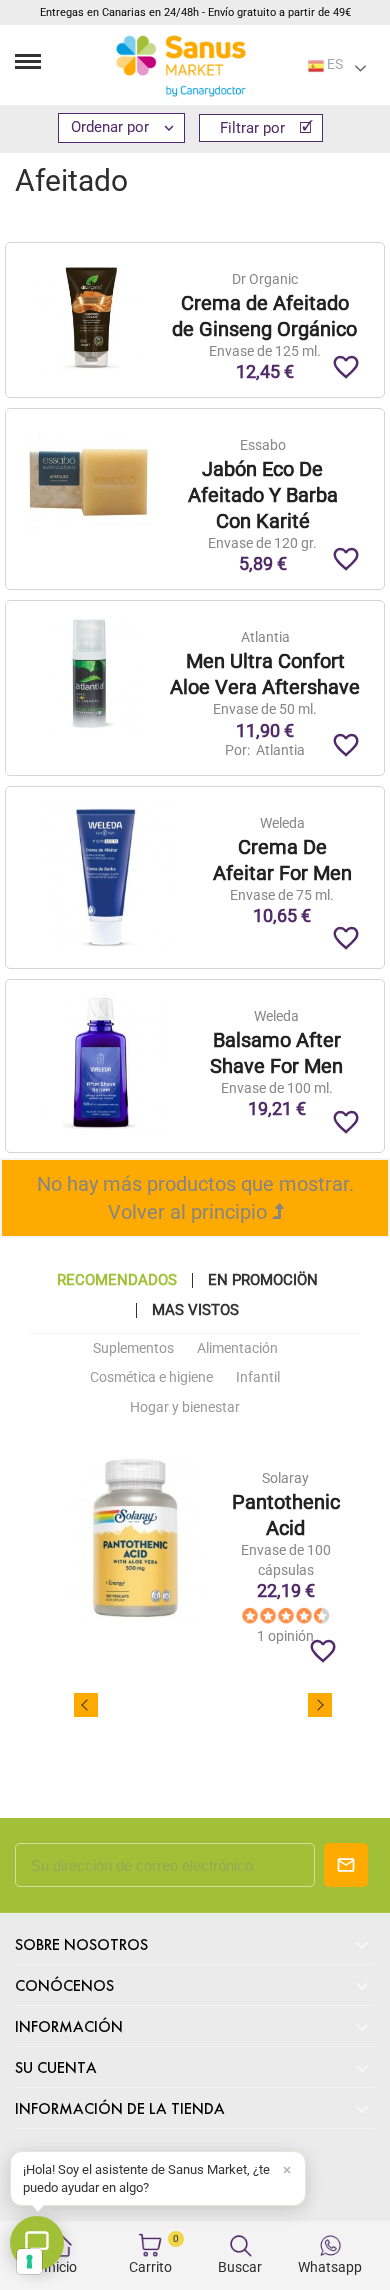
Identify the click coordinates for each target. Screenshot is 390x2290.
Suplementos (133, 1348)
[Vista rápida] (264, 169)
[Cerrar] (287, 2170)
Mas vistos (195, 1310)
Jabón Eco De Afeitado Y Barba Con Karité (263, 495)
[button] (158, 2178)
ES (333, 64)
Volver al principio (190, 1212)
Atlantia (279, 750)
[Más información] (301, 169)
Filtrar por (254, 128)
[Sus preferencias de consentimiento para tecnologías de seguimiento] (29, 2261)
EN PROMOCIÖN (263, 1280)
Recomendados (117, 1280)
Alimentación (237, 1348)
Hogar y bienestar (185, 1407)
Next (320, 1705)
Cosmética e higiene (151, 1377)
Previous (86, 1705)
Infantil (258, 1377)
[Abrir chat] (37, 2243)
